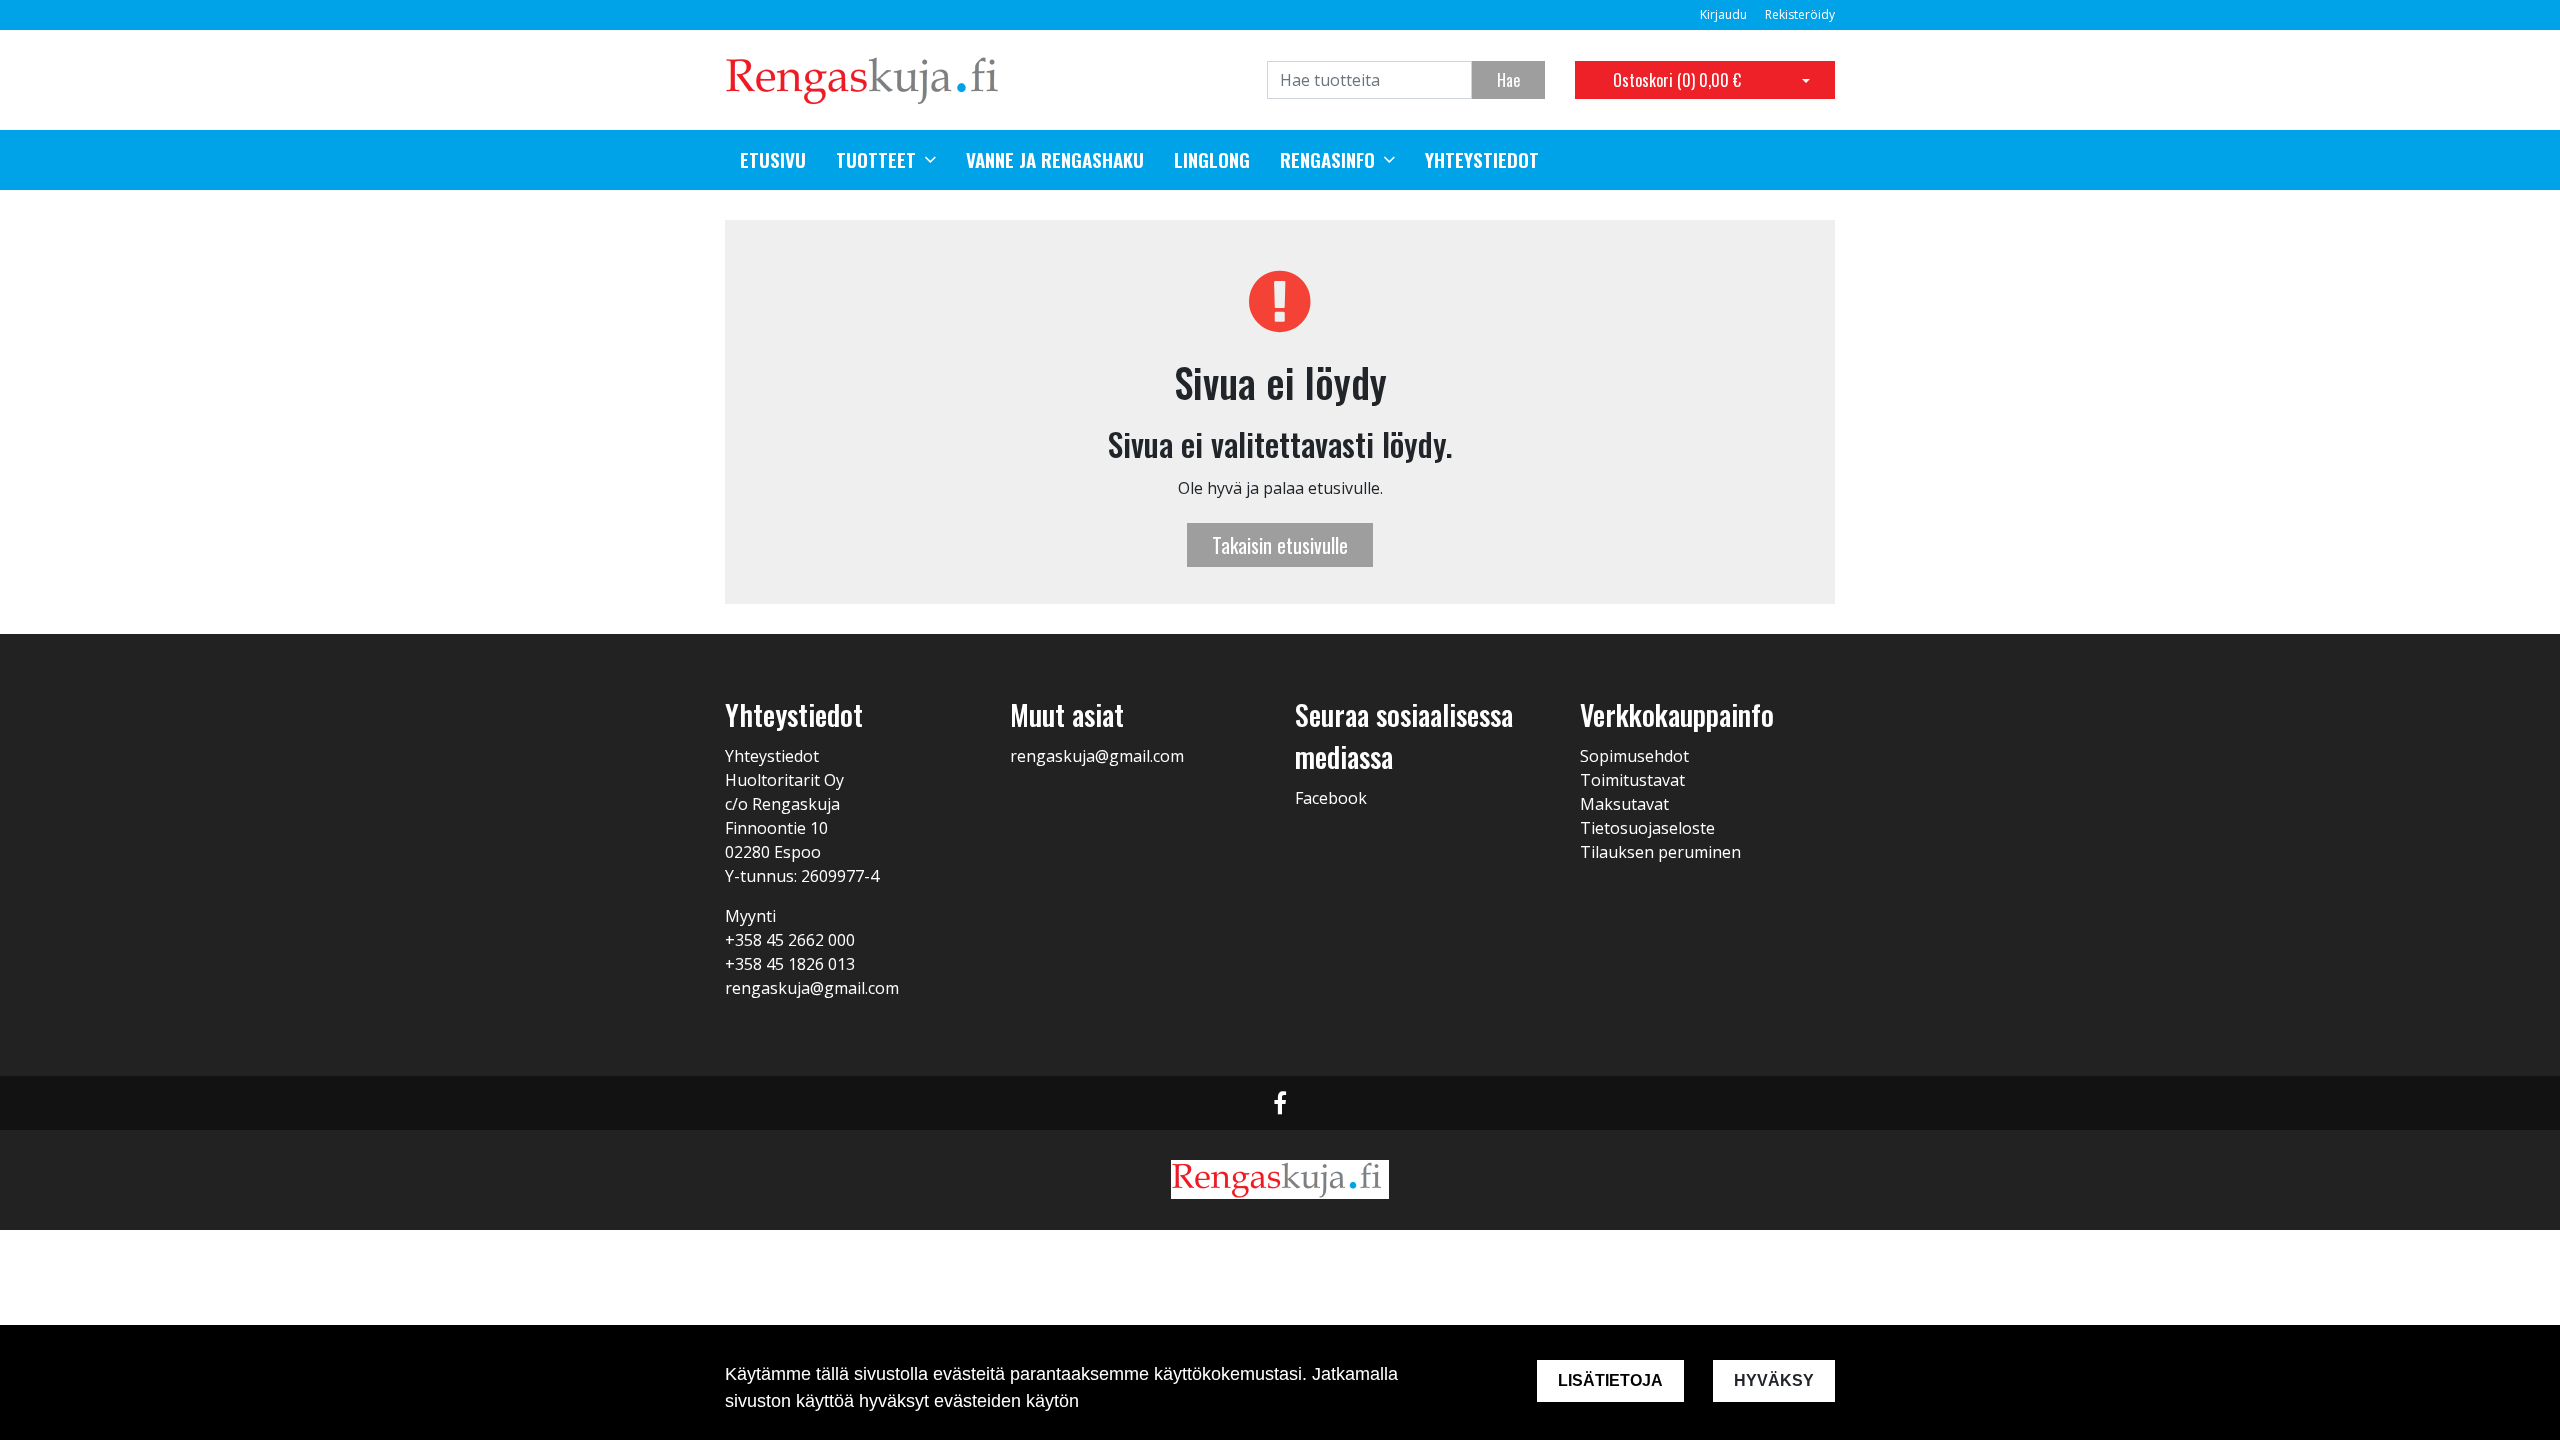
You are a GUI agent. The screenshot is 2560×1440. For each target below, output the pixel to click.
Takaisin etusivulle (1280, 545)
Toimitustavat (1632, 780)
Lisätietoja (1610, 1380)
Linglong (1212, 160)
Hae (1508, 80)
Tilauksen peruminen (1660, 852)
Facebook (1331, 798)
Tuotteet (876, 160)
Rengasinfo (1327, 160)
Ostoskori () (1677, 80)
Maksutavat (1624, 804)
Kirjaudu (1725, 14)
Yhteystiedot (1482, 160)
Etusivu (773, 160)
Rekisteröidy (1800, 14)
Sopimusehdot (1634, 756)
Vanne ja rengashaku (1055, 160)
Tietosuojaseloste (1647, 828)
